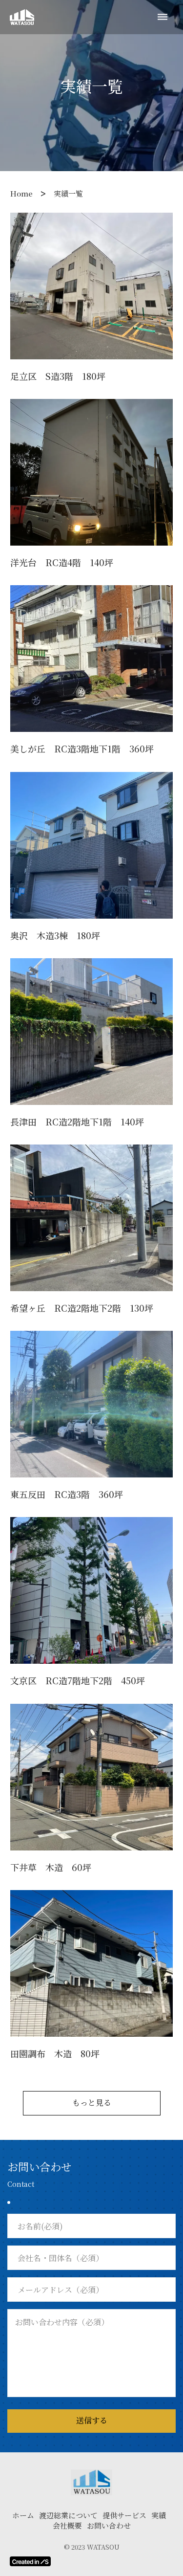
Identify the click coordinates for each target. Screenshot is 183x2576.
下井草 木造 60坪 (51, 1867)
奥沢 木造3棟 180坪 (55, 936)
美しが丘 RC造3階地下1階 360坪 (82, 749)
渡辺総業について (68, 2515)
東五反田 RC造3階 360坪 (67, 1494)
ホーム (23, 2515)
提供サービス (124, 2515)
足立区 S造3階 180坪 (58, 376)
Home (21, 193)
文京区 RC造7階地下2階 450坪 (78, 1681)
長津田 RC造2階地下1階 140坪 (77, 1122)
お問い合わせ (109, 2525)
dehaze (163, 17)
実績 (159, 2515)
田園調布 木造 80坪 (55, 2054)
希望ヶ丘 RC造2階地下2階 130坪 (82, 1308)
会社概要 (67, 2525)
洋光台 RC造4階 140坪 (62, 562)
